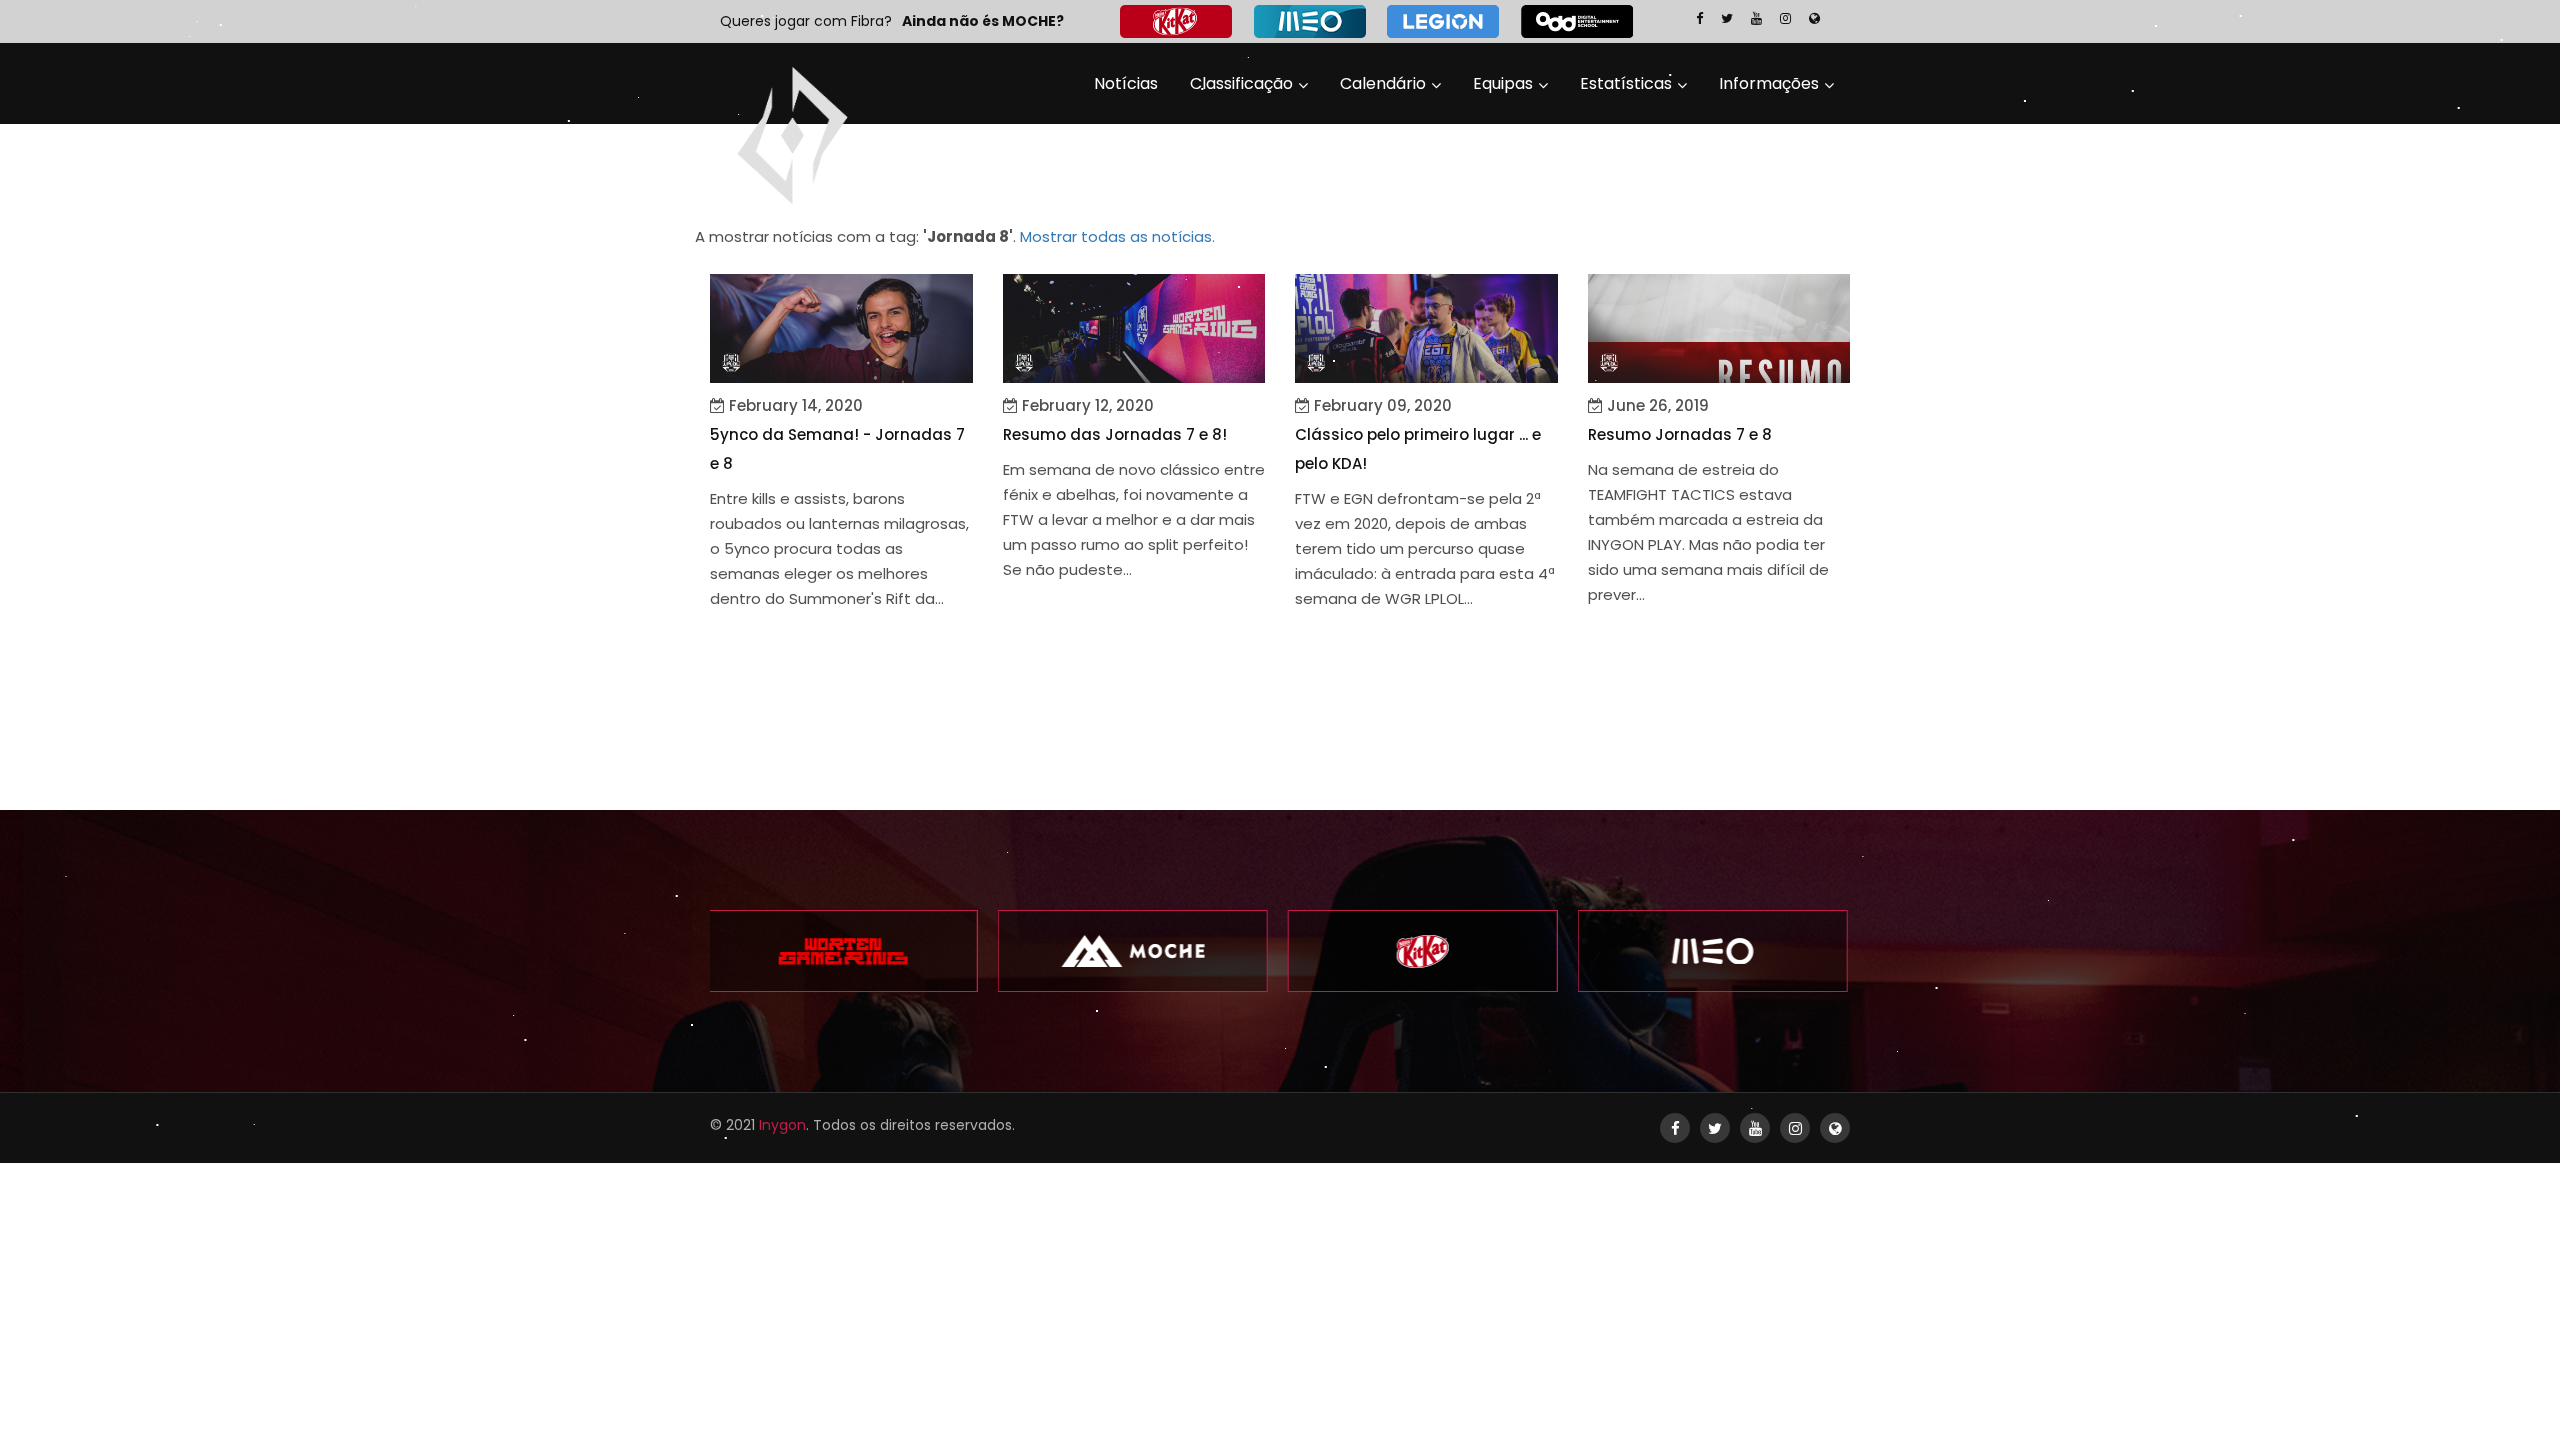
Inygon (782, 1125)
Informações (1769, 83)
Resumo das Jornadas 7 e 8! (1115, 434)
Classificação (1241, 83)
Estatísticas (1626, 83)
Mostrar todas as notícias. (1117, 236)
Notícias (1126, 83)
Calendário (1383, 83)
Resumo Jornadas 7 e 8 (1680, 434)
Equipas (1503, 83)
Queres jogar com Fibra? (806, 21)
